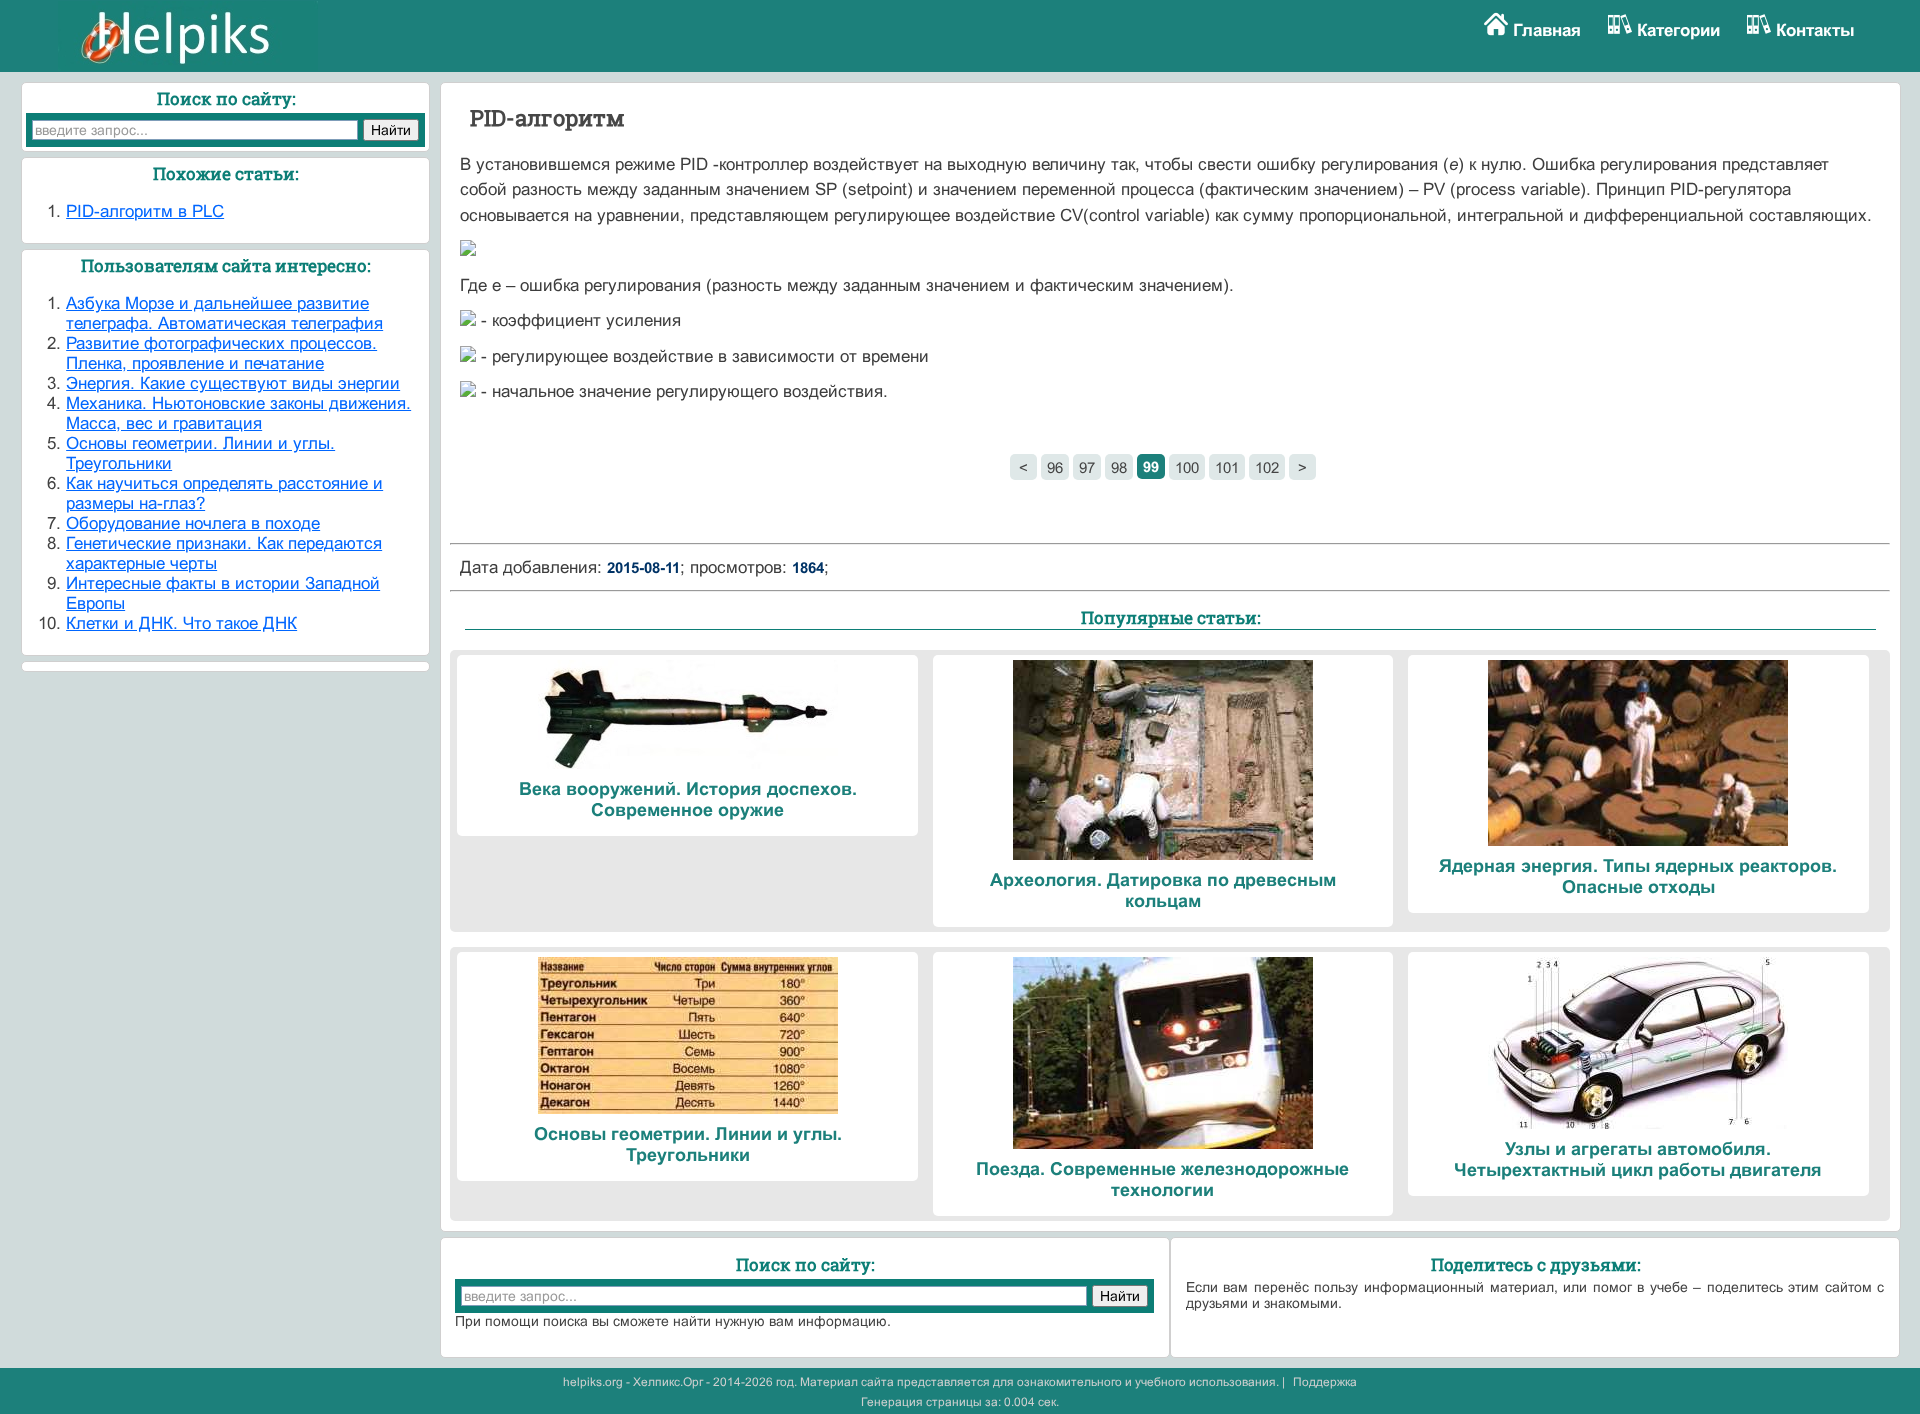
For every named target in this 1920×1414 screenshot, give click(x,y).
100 (1187, 467)
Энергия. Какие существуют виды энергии (233, 383)
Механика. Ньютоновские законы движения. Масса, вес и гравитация (238, 413)
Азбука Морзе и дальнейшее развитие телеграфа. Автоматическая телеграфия (224, 313)
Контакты (1815, 30)
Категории (1678, 30)
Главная (1547, 30)
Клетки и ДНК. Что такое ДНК (181, 623)
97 (1087, 467)
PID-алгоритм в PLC (145, 211)
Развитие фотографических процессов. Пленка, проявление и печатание (221, 353)
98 (1119, 467)
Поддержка (1325, 1382)
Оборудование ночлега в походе (193, 523)
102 (1267, 467)
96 (1055, 467)
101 (1227, 467)
